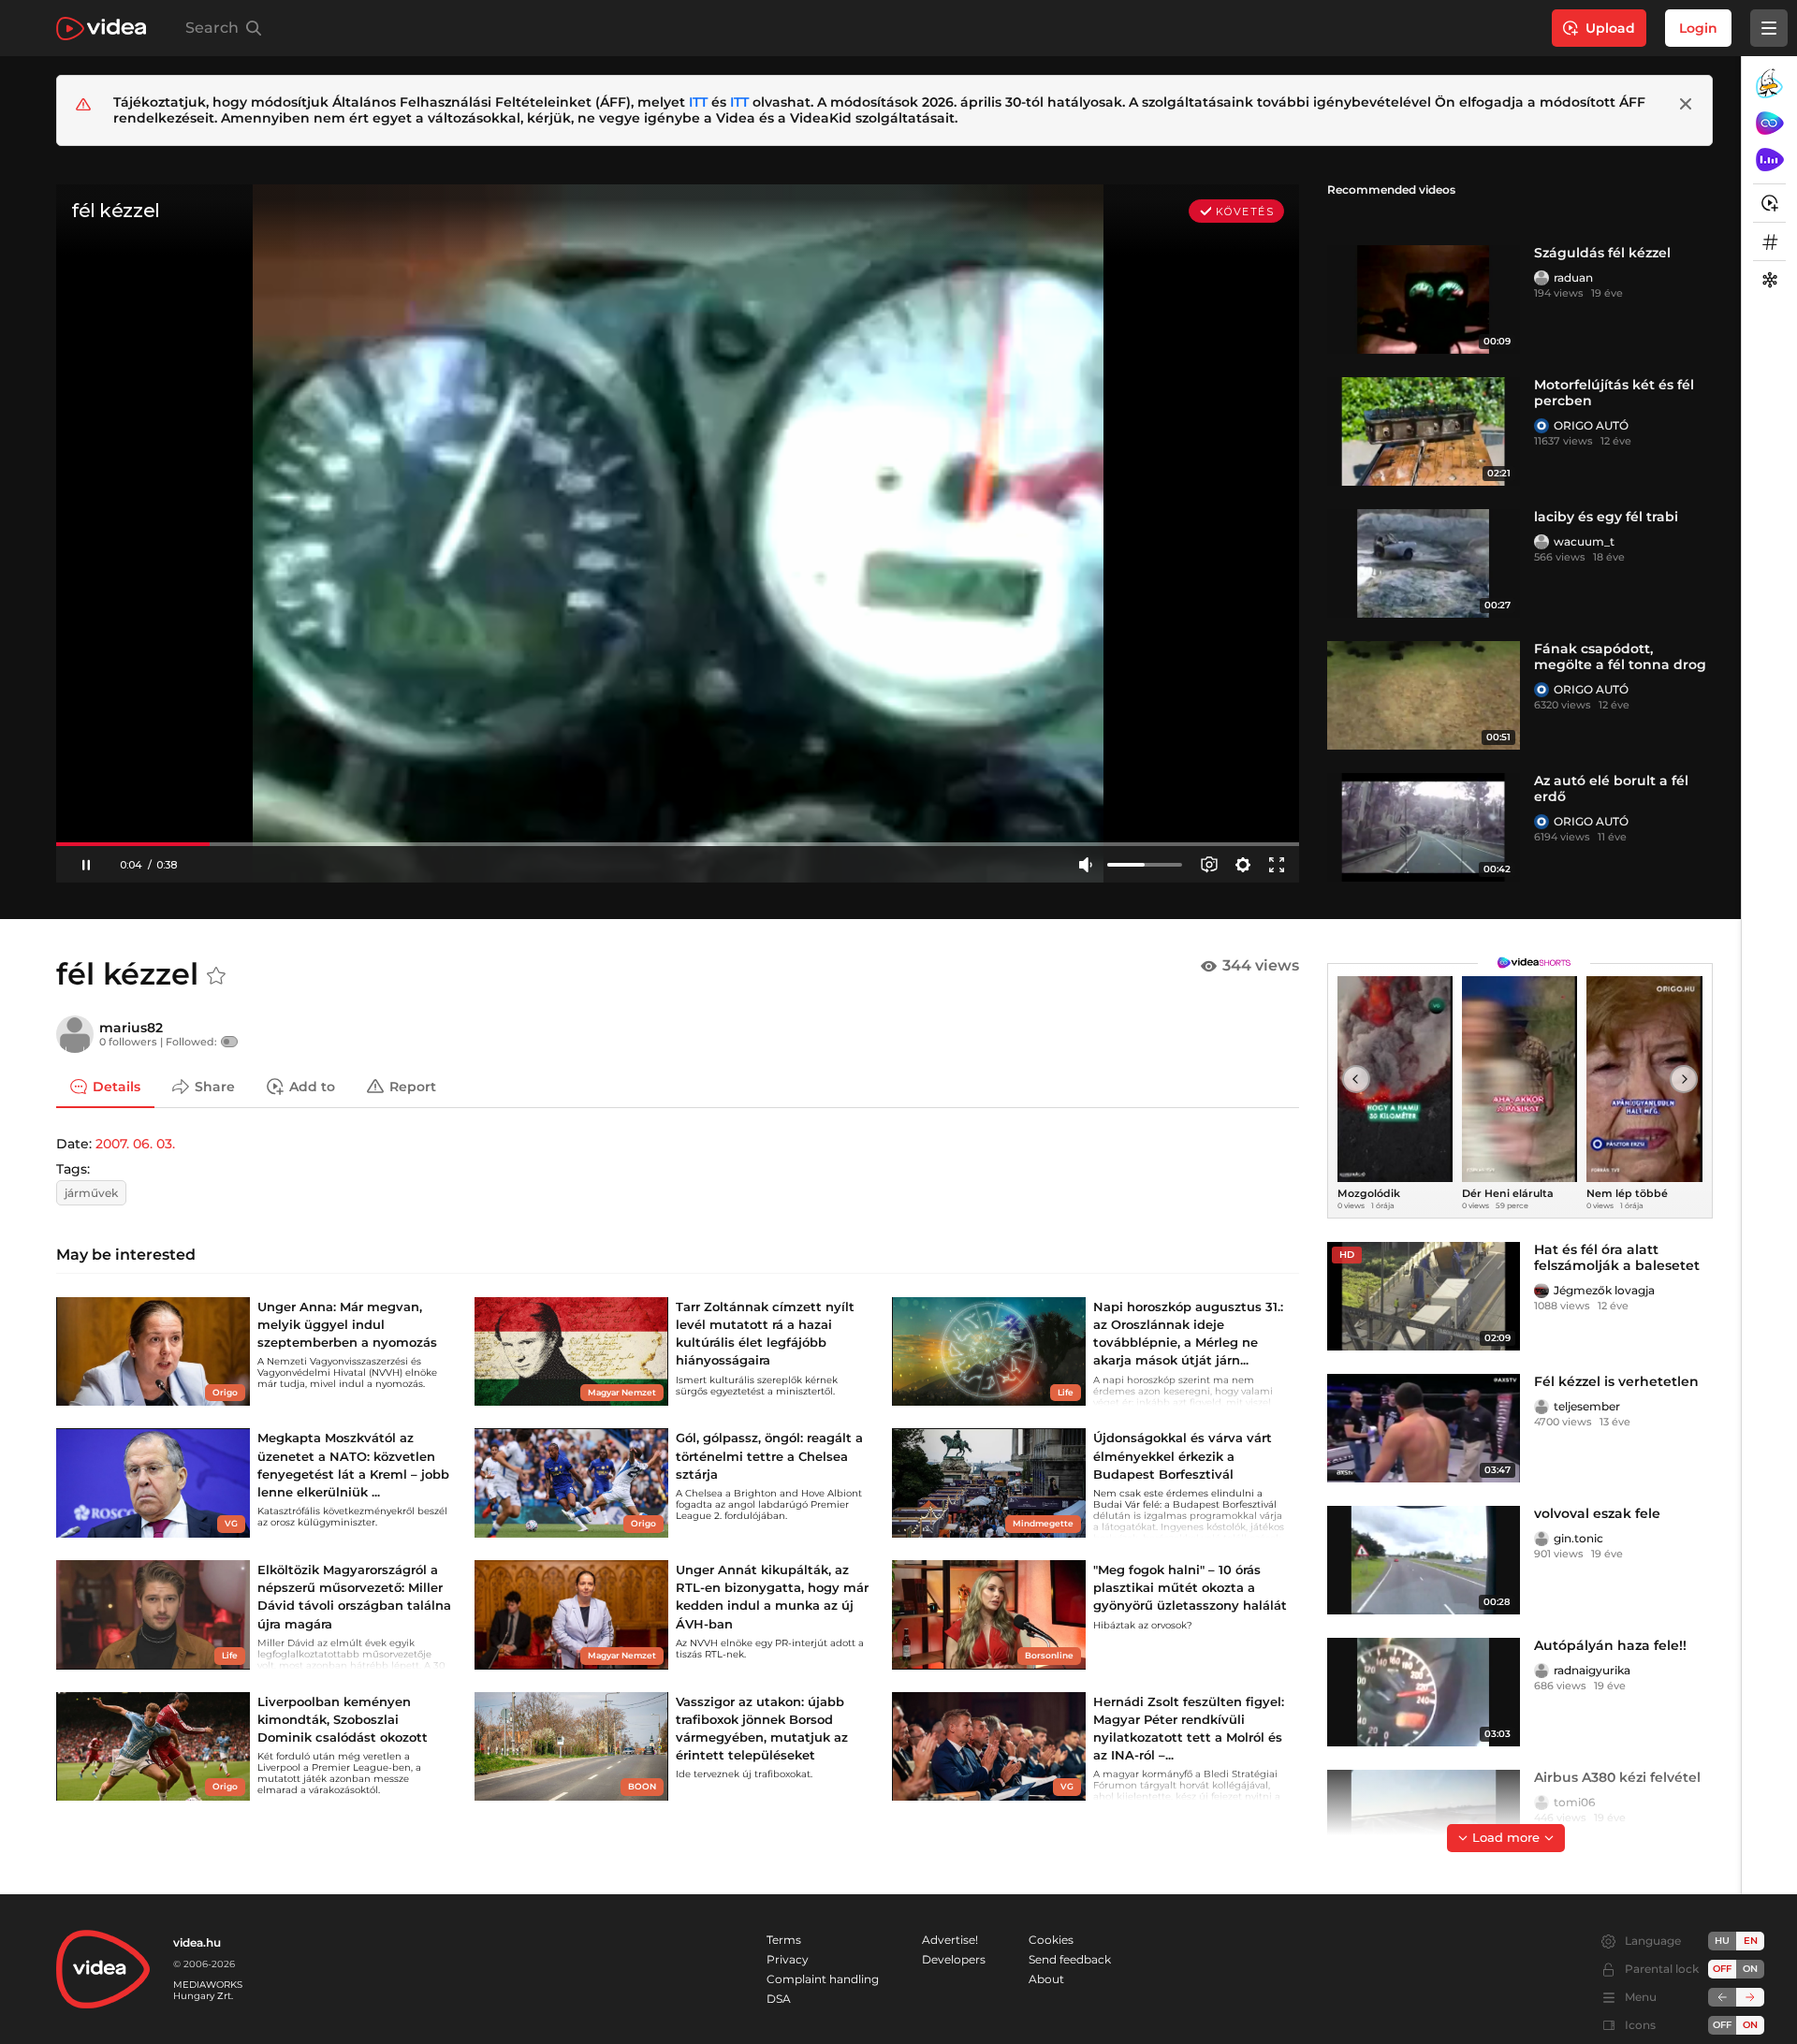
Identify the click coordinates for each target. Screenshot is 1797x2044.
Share (215, 1086)
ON (1750, 1969)
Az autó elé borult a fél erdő (1611, 788)
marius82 (131, 1028)
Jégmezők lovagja (1604, 1290)
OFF (1722, 2025)
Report (413, 1086)
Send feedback (1070, 1959)
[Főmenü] (1769, 28)
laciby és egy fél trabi (1606, 517)
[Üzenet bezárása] (1686, 104)
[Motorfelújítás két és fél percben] (1424, 431)
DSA (779, 1999)
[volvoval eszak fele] (1424, 1560)
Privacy (788, 1959)
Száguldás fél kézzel (1602, 253)
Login (1698, 28)
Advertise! (950, 1940)
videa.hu (197, 1942)
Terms (784, 1940)
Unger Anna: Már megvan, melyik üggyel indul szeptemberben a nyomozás (347, 1324)
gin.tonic (1578, 1538)
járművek (91, 1193)
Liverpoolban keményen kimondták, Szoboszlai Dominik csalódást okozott (343, 1719)
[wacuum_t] (1541, 542)
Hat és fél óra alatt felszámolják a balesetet (1617, 1257)
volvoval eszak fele (1597, 1513)
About (1046, 1979)
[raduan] (1541, 278)
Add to (312, 1086)
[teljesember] (1541, 1407)
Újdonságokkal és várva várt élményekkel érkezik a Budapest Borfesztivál (1183, 1455)
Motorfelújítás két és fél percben (1614, 393)
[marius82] (75, 1034)
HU (1722, 1941)
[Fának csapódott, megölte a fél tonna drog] (1424, 695)
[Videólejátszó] (678, 533)
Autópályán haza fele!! (1610, 1645)
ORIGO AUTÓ (1591, 425)
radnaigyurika (1592, 1670)
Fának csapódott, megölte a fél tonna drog (1620, 657)
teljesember (1587, 1406)
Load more (1506, 1837)
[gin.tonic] (1541, 1539)
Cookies (1051, 1940)
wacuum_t (1584, 541)
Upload (1610, 28)
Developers (954, 1959)
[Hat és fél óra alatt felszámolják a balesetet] (1424, 1296)
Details (117, 1086)
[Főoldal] (101, 29)
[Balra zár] (1722, 1997)
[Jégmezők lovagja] (1541, 1291)
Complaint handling (823, 1979)
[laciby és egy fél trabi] (1424, 563)
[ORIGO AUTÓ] (1541, 426)
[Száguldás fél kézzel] (1424, 299)
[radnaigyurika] (1541, 1671)
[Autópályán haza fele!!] (1424, 1692)
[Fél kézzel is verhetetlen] (1424, 1428)
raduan (1573, 277)
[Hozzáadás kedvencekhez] (216, 976)
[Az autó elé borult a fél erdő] (1424, 827)
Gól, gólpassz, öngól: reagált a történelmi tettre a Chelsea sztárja (769, 1455)
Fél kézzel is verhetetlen (1616, 1381)
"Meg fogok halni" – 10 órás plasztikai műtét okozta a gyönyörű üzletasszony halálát (1190, 1587)
